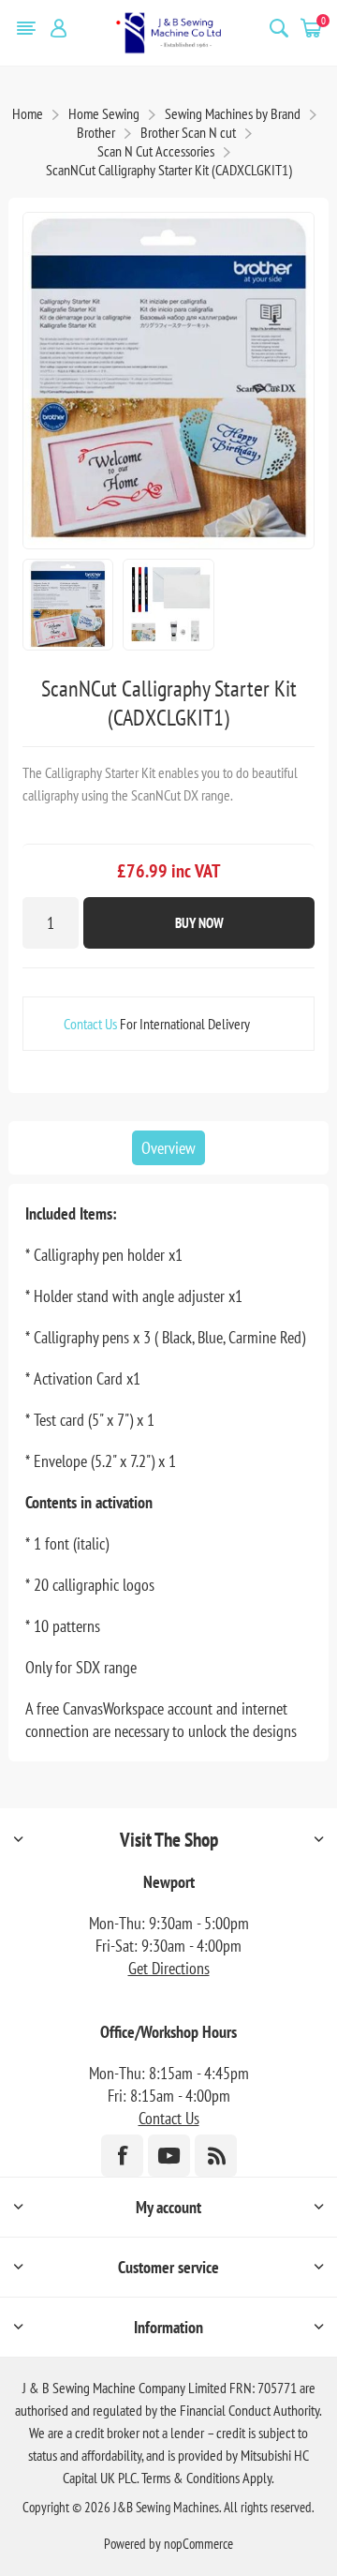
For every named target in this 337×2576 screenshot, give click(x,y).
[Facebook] (122, 2156)
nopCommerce (198, 2544)
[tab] (168, 1148)
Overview (168, 1148)
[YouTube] (169, 2156)
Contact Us (90, 1024)
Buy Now (199, 923)
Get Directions (169, 1968)
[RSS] (216, 2156)
